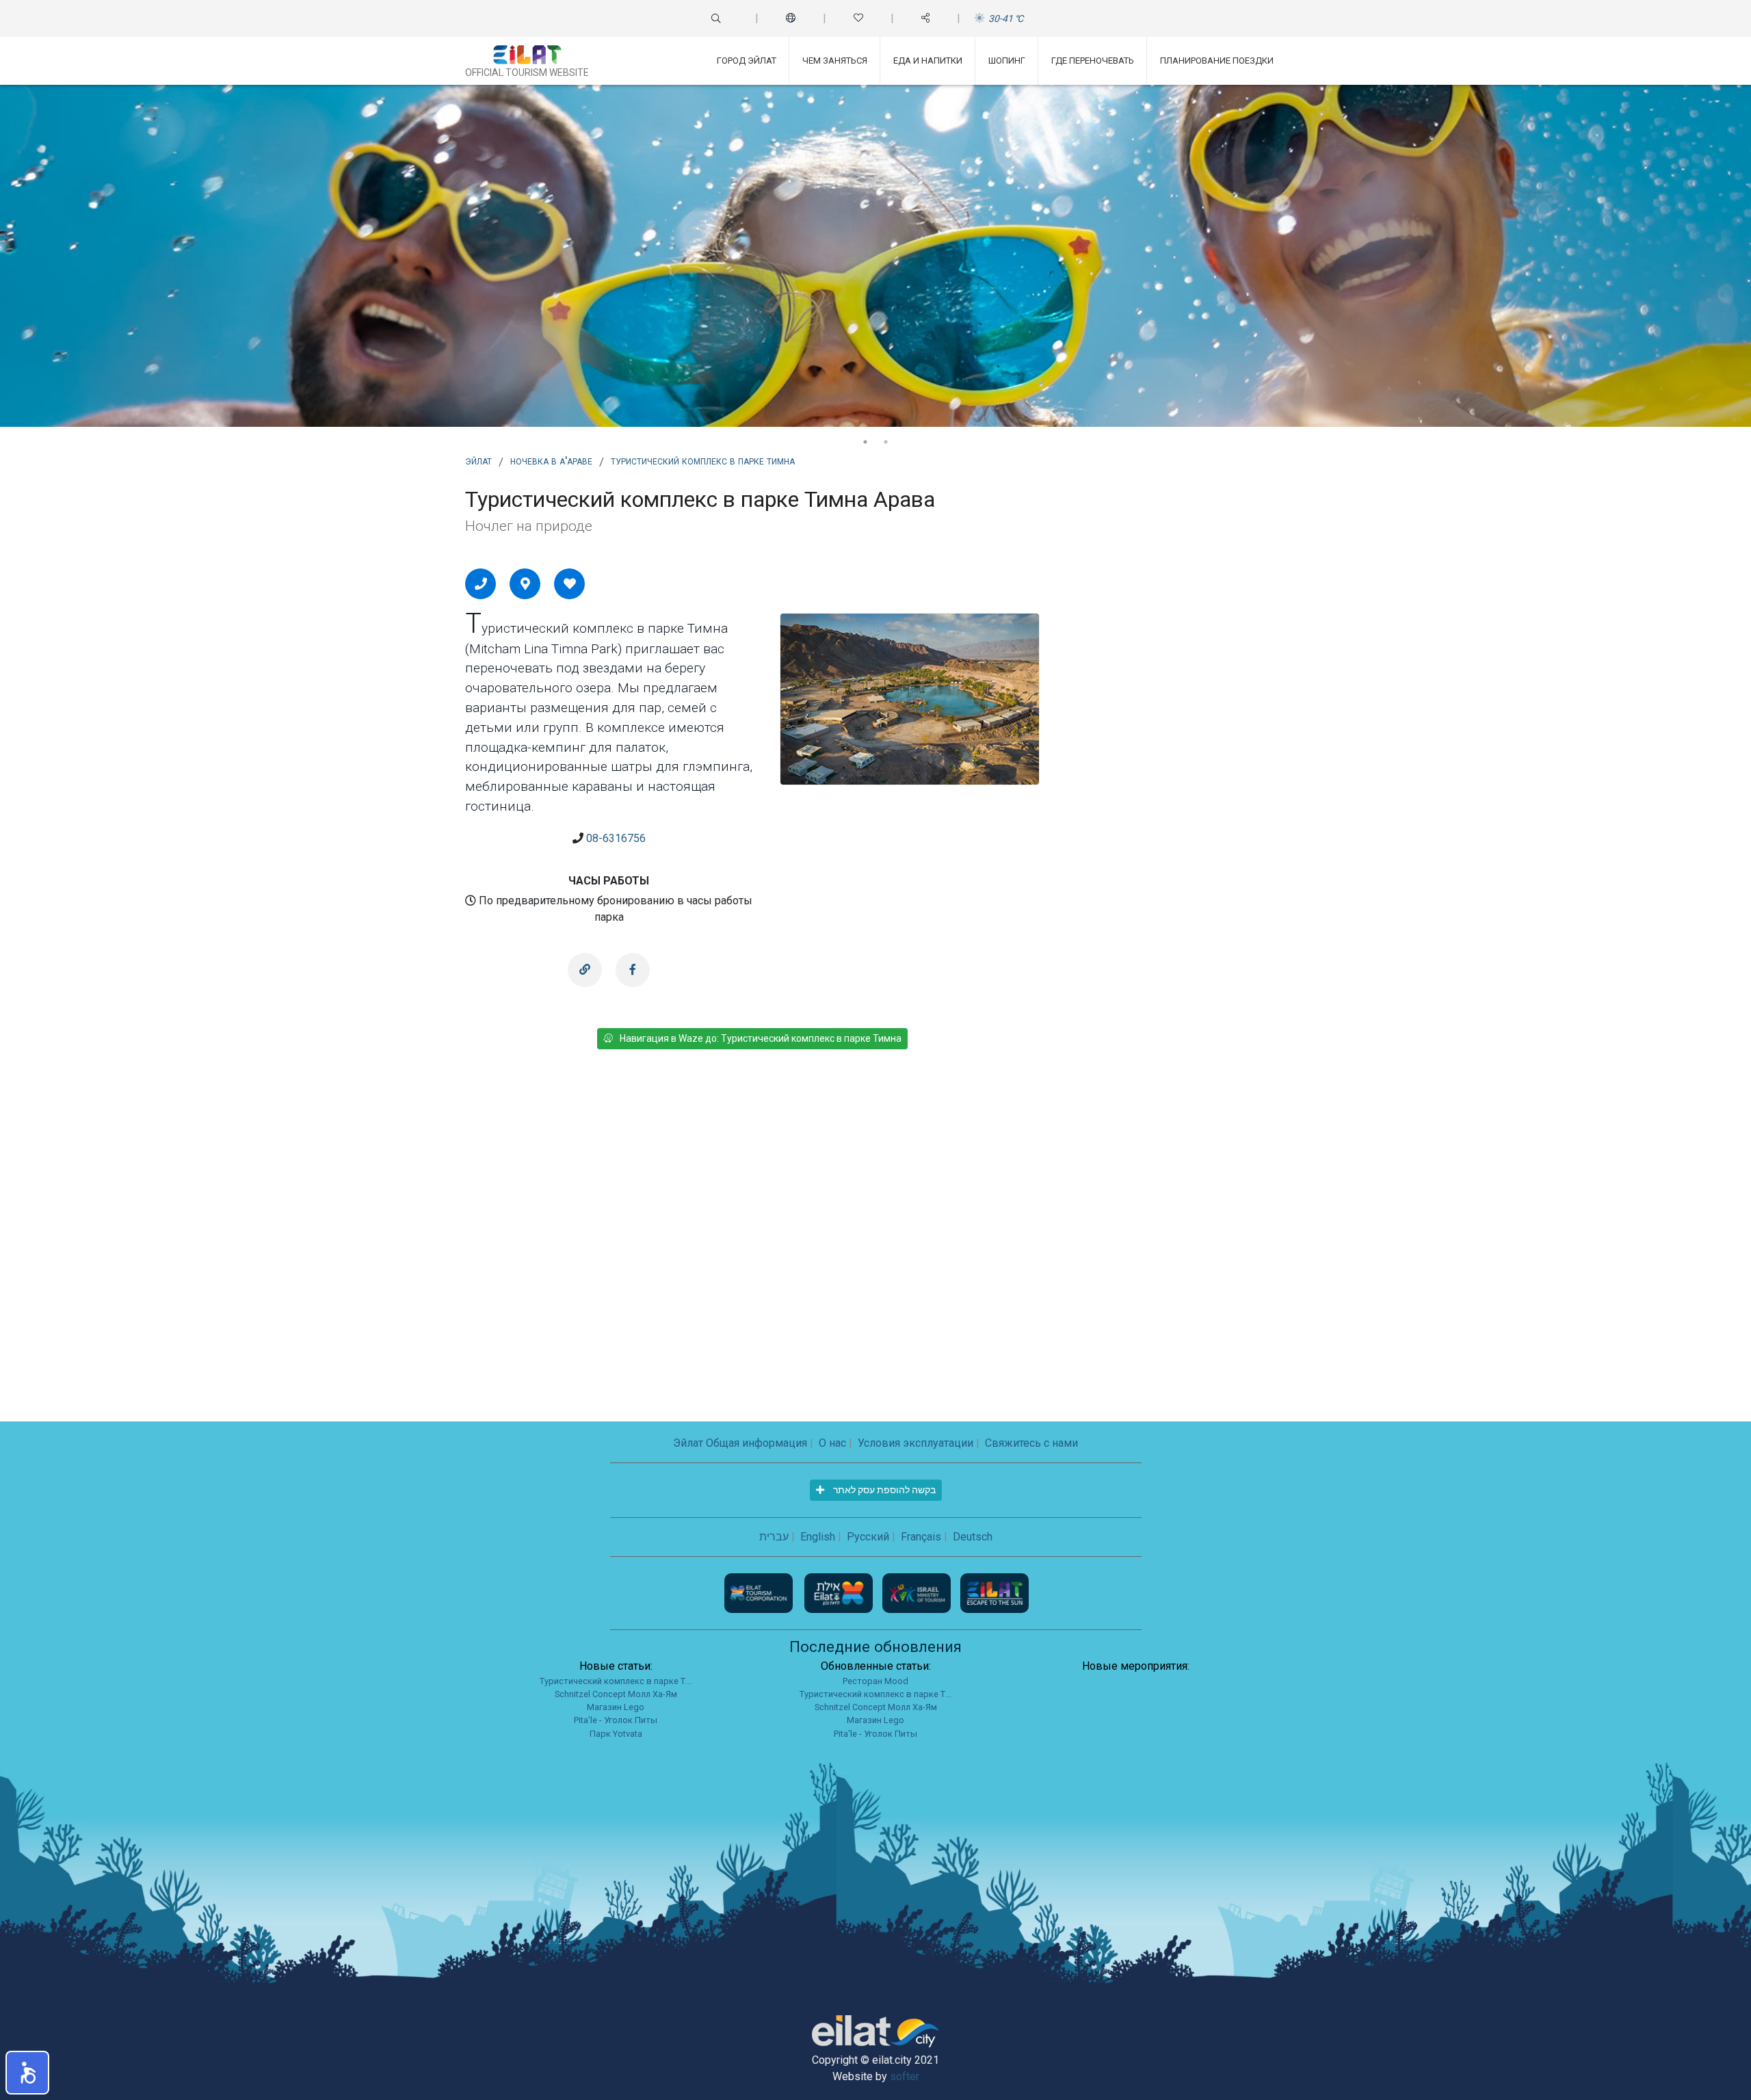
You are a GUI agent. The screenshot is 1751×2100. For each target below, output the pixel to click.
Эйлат (478, 460)
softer (905, 2076)
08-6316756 (616, 838)
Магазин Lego (616, 1707)
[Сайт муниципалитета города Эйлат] (840, 1592)
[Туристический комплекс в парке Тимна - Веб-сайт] (585, 970)
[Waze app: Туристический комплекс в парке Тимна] (525, 583)
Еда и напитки (928, 61)
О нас (832, 1443)
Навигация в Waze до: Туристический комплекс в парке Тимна (761, 1038)
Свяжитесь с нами (1031, 1443)
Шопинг (1007, 61)
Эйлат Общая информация (740, 1443)
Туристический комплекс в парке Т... (616, 1681)
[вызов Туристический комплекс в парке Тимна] (481, 583)
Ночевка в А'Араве (551, 460)
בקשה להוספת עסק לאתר (883, 1490)
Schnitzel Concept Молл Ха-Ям (616, 1694)
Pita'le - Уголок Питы (616, 1720)
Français (921, 1537)
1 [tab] (865, 442)
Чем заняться (835, 61)
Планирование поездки (1217, 61)
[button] (27, 2073)
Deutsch (973, 1537)
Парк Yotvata (616, 1734)
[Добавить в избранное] (570, 583)
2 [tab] (886, 442)
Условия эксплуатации (916, 1443)
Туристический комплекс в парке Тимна (703, 460)
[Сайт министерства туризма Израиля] (918, 1592)
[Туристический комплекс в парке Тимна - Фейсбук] (633, 970)
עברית (774, 1537)
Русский (868, 1537)
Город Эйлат (747, 61)
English (818, 1537)
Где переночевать (1093, 61)
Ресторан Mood (875, 1681)
